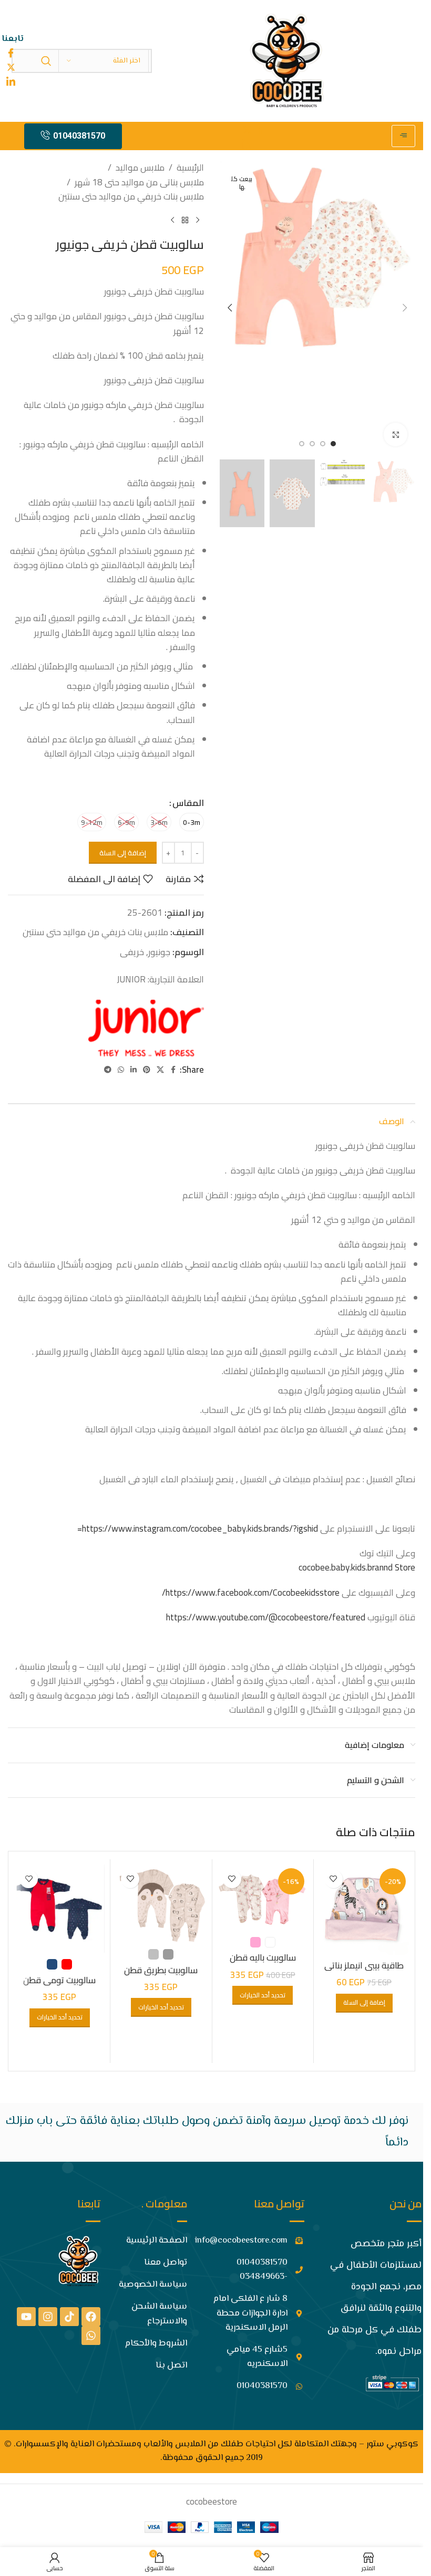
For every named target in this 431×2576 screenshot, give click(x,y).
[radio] (192, 822)
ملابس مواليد (140, 168)
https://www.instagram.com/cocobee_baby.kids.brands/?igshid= (198, 1528)
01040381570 (79, 136)
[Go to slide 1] (333, 444)
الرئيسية (190, 168)
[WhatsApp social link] (121, 1070)
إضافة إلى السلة (123, 853)
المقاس (188, 803)
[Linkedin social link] (134, 1070)
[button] (405, 308)
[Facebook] (91, 2317)
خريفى (132, 952)
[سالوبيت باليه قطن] (263, 1898)
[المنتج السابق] (198, 221)
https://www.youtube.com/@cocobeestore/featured (266, 1617)
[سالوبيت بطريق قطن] (161, 1904)
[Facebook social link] (173, 1070)
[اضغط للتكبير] (396, 434)
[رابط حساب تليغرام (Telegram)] (108, 1070)
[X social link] (160, 1070)
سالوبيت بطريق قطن (161, 1970)
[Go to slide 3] (312, 444)
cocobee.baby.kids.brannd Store (357, 1567)
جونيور (159, 952)
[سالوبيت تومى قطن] (59, 1909)
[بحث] (46, 61)
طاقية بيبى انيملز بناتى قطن (364, 1972)
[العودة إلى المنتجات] (185, 221)
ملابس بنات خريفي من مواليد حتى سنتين (131, 197)
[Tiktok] (69, 2317)
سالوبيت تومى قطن (59, 1980)
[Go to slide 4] (302, 444)
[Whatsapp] (91, 2336)
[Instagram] (48, 2317)
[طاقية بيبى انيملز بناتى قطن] (364, 1910)
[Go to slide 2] (323, 444)
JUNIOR (131, 979)
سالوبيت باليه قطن (263, 1957)
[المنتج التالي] (172, 221)
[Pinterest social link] (147, 1070)
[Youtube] (26, 2317)
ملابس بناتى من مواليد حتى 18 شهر (139, 182)
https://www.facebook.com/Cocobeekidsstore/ (251, 1593)
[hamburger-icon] (403, 136)
